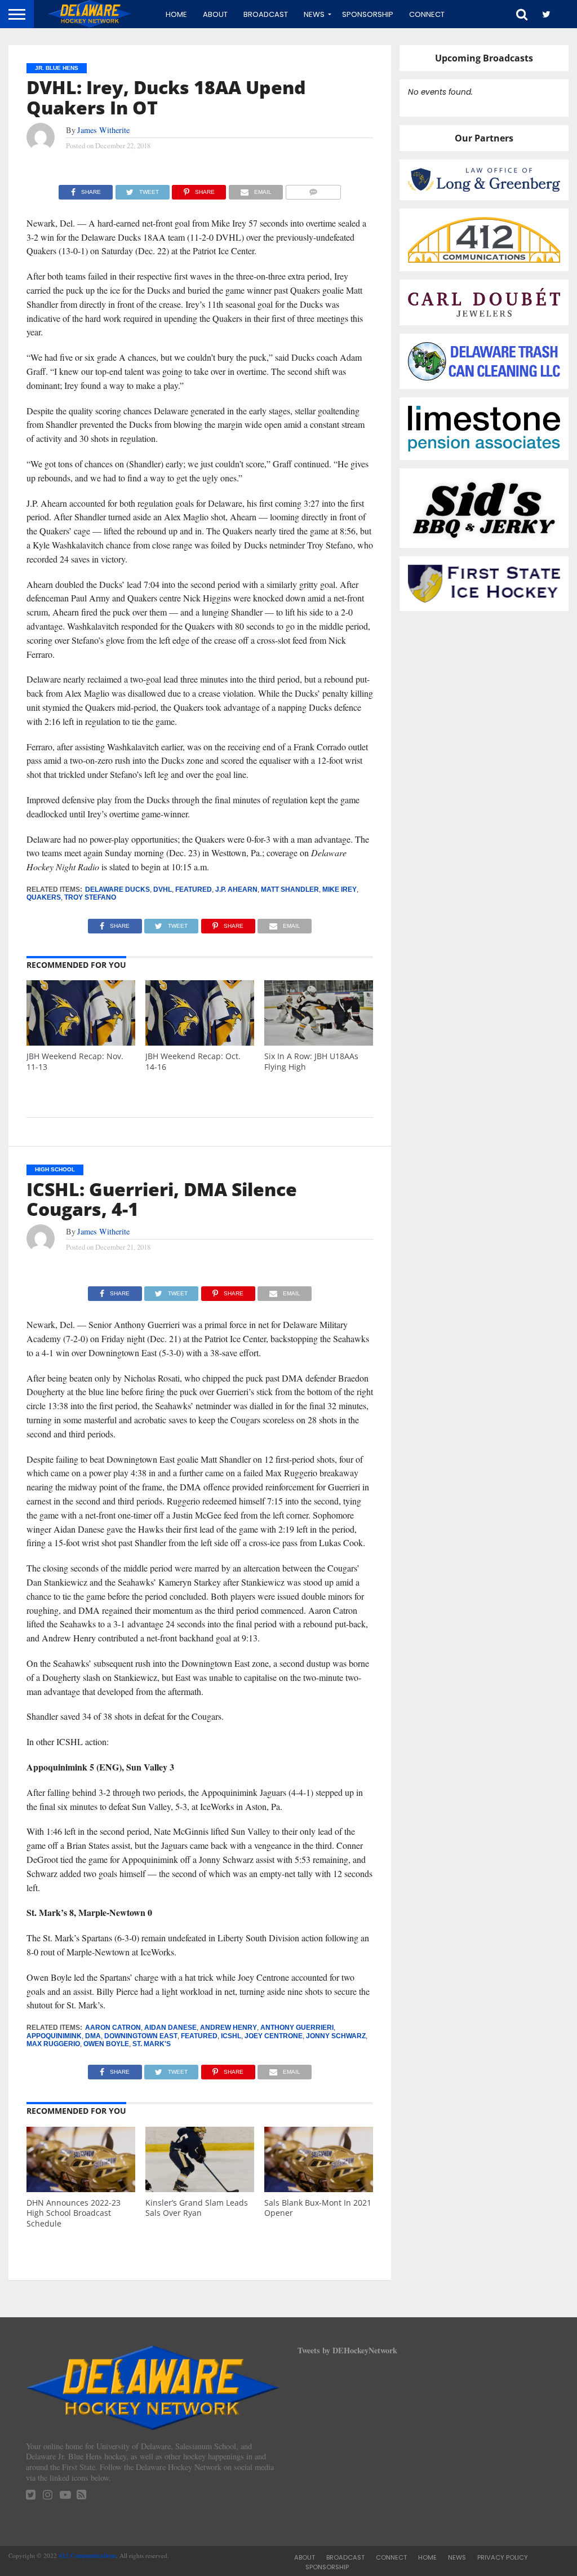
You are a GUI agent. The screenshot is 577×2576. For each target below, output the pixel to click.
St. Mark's (152, 2044)
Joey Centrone (274, 2036)
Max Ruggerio (53, 2044)
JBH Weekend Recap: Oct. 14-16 (193, 1061)
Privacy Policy (503, 2557)
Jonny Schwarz (336, 2036)
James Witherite (103, 130)
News (314, 14)
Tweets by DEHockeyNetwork (347, 2350)
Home (176, 14)
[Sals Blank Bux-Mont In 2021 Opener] (319, 2189)
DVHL (163, 889)
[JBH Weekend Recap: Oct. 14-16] (200, 1043)
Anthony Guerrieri (297, 2028)
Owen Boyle (106, 2044)
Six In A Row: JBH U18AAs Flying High (311, 1061)
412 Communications (87, 2555)
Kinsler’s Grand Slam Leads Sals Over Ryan (197, 2208)
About (215, 14)
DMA (93, 2036)
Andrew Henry (228, 2028)
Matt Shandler (290, 889)
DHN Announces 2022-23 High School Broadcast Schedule (74, 2213)
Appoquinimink (54, 2036)
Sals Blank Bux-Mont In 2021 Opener (318, 2208)
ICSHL (231, 2036)
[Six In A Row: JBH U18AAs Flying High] (319, 1043)
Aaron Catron (113, 2028)
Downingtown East (141, 2036)
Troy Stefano (90, 897)
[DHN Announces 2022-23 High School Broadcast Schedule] (81, 2189)
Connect (427, 14)
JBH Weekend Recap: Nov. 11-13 (75, 1061)
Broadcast (266, 14)
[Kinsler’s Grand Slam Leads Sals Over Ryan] (200, 2189)
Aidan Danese (170, 2028)
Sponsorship (368, 14)
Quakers (44, 897)
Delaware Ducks (117, 889)
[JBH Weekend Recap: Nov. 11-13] (81, 1043)
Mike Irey (339, 889)
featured (194, 889)
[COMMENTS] (313, 189)
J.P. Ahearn (236, 889)
